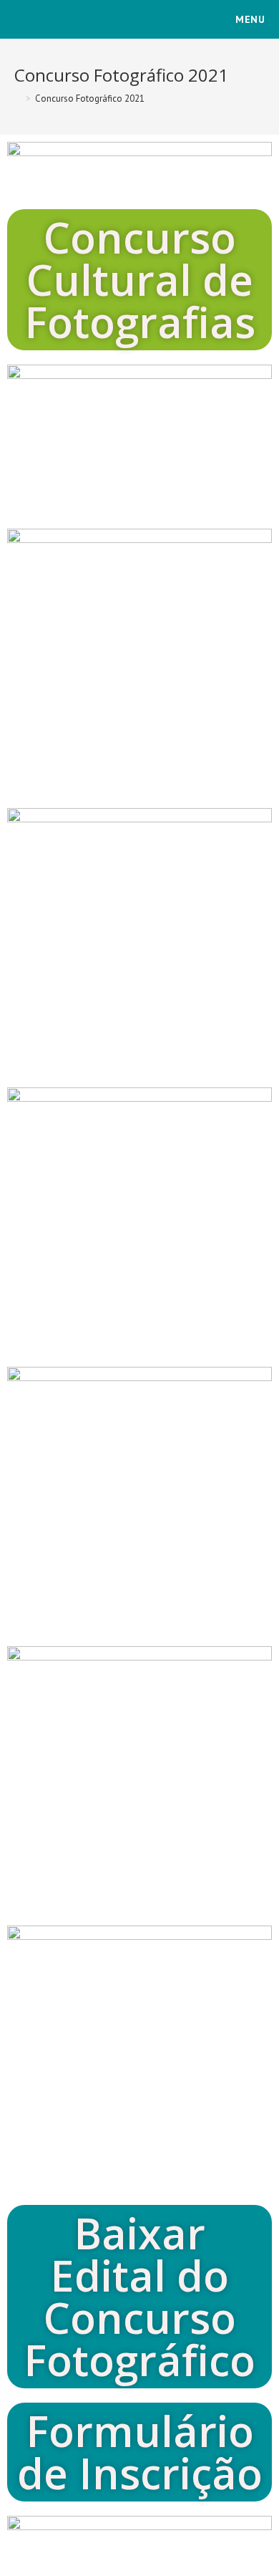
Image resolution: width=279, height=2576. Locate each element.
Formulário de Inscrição (140, 2452)
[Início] (18, 98)
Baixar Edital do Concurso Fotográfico (139, 2296)
